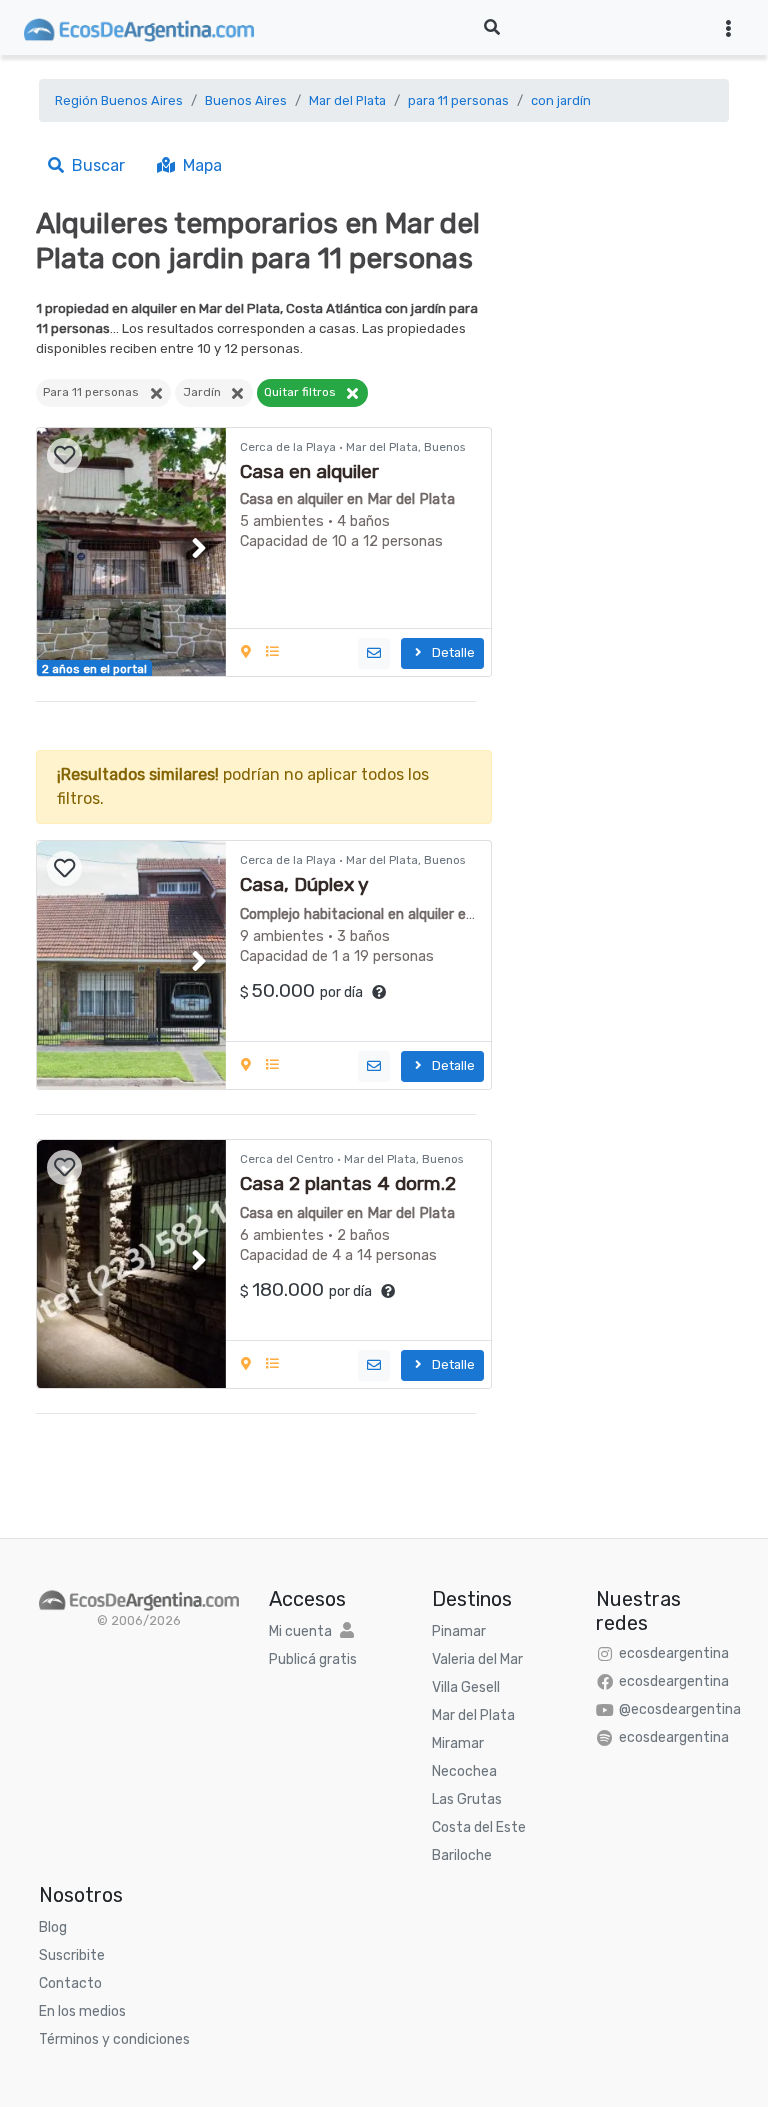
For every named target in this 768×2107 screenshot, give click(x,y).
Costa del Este (479, 1827)
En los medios (82, 2011)
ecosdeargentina (674, 1653)
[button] (198, 548)
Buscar (94, 165)
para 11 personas (458, 100)
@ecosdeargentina (680, 1709)
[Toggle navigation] (728, 28)
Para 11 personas (95, 392)
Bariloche (462, 1855)
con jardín (561, 100)
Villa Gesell (466, 1687)
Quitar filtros (304, 392)
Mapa (198, 165)
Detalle (450, 652)
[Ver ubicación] (247, 651)
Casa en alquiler (309, 471)
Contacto (70, 1983)
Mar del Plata (347, 100)
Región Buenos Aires (119, 100)
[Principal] (139, 1598)
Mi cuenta (300, 1631)
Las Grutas (467, 1799)
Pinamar (459, 1631)
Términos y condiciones (114, 2039)
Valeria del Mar (477, 1659)
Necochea (464, 1771)
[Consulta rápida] (374, 653)
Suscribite (72, 1955)
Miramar (458, 1743)
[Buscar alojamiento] (492, 28)
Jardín (206, 392)
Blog (53, 1927)
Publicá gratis (313, 1659)
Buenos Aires (246, 100)
